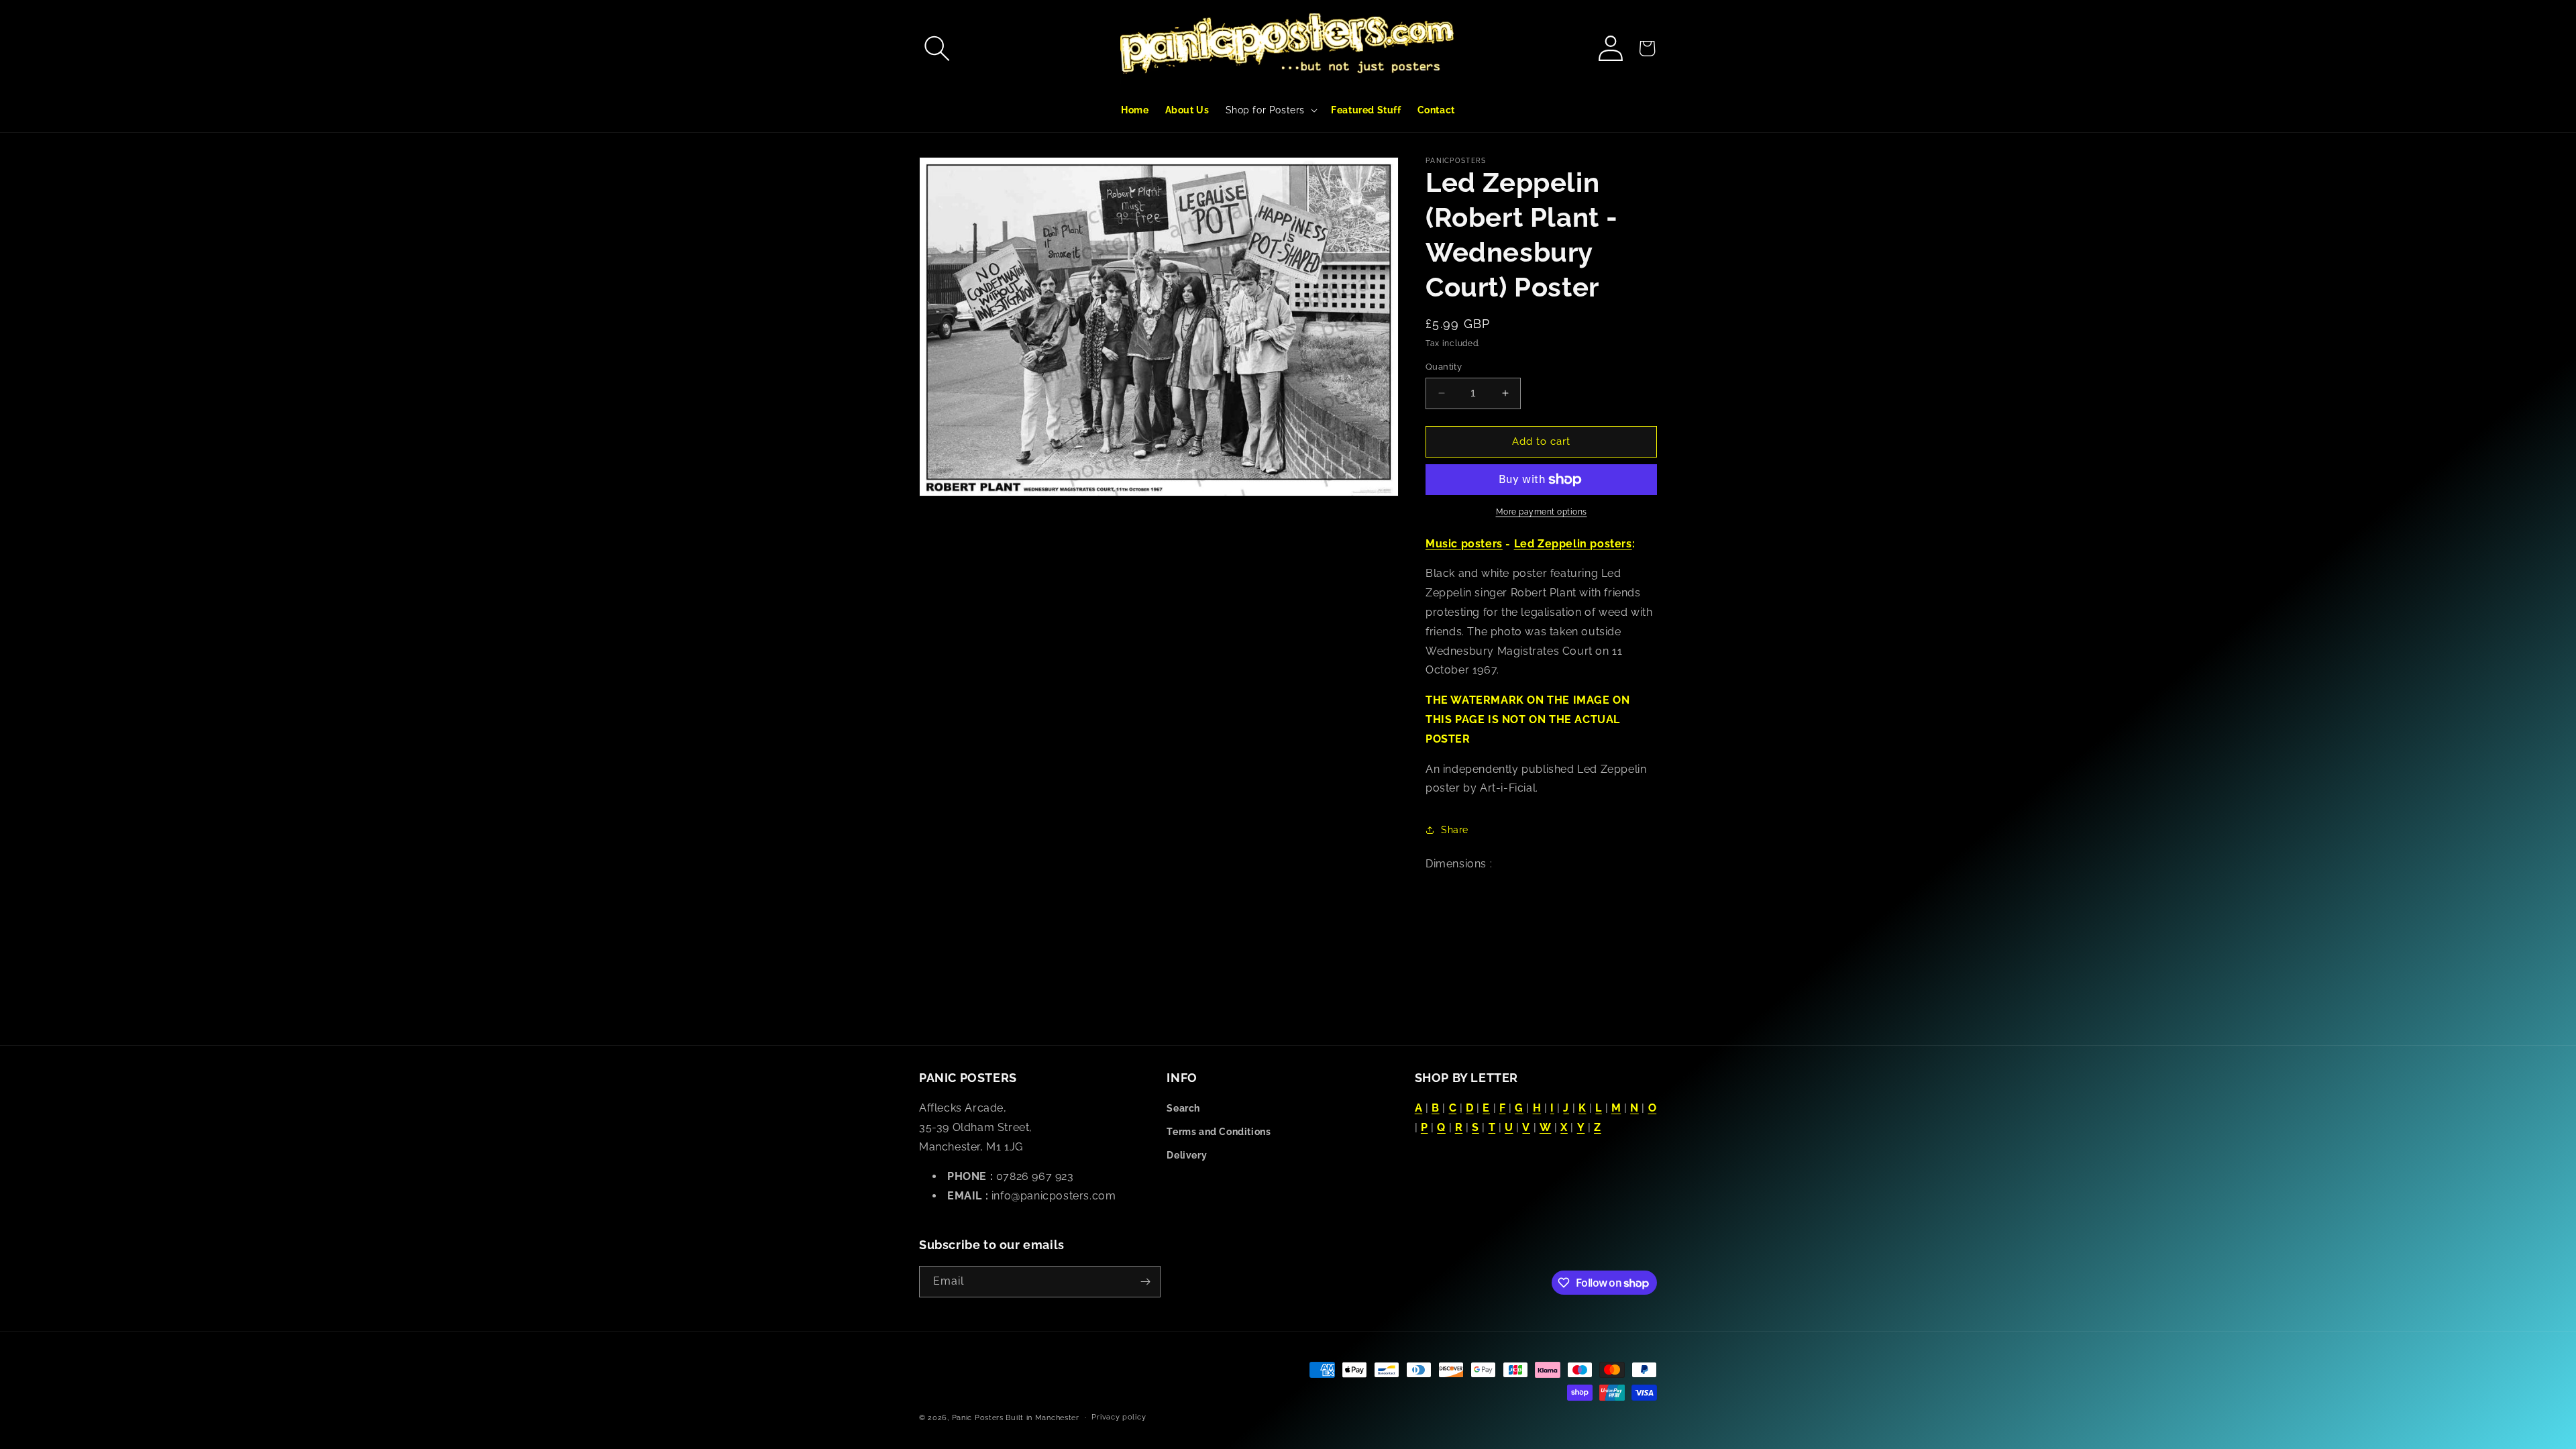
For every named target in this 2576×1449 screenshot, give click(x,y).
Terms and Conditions (1219, 1132)
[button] (937, 48)
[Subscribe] (1145, 1282)
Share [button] (1455, 830)
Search (1183, 1108)
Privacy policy (1119, 1417)
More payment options (1542, 512)
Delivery (1187, 1155)
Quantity (1444, 367)
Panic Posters (978, 1418)
